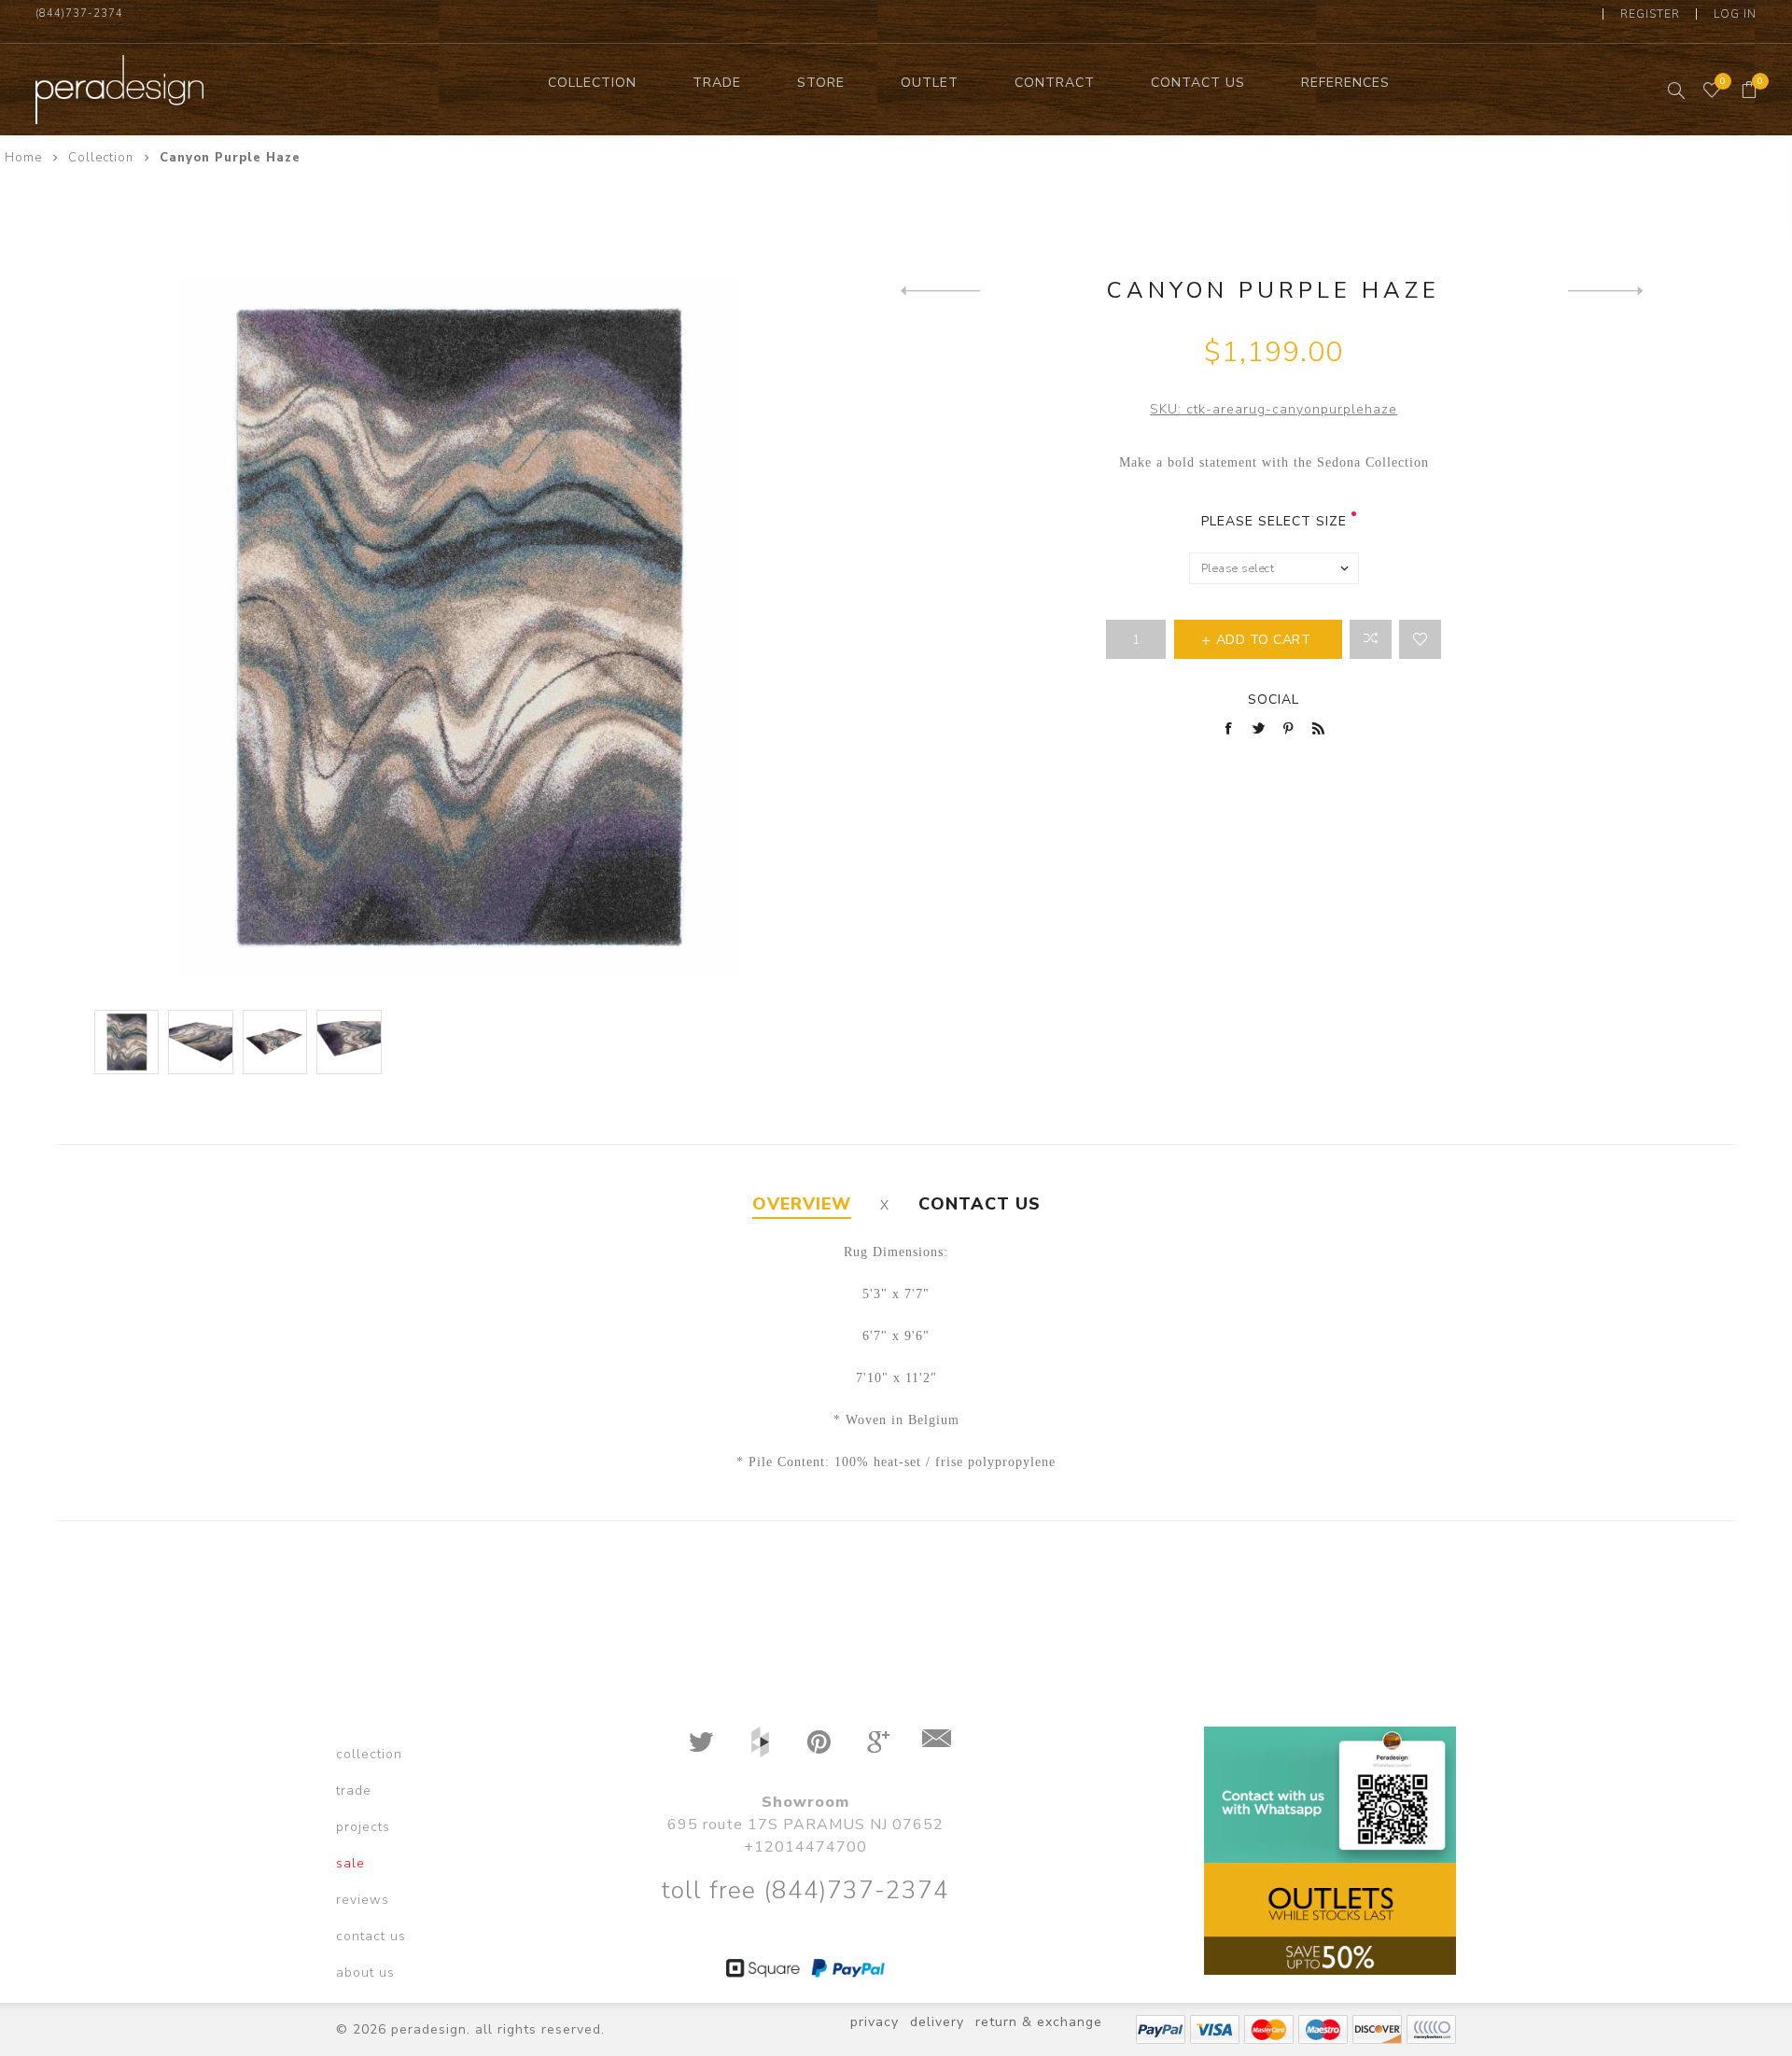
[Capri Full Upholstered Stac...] (1608, 290)
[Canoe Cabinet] (940, 290)
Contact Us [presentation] (980, 1204)
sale (350, 1863)
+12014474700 (805, 1847)
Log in (1735, 14)
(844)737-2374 (79, 14)
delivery (937, 2022)
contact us (371, 1936)
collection (369, 1754)
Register (1650, 14)
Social (1274, 699)
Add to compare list (1371, 639)
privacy (875, 2022)
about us (365, 1972)
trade (354, 1790)
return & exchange (1039, 2022)
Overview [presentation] (802, 1204)
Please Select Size (1274, 521)
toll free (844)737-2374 (805, 1890)
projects (363, 1827)
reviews (363, 1900)
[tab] (802, 1204)
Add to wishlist (1420, 639)
